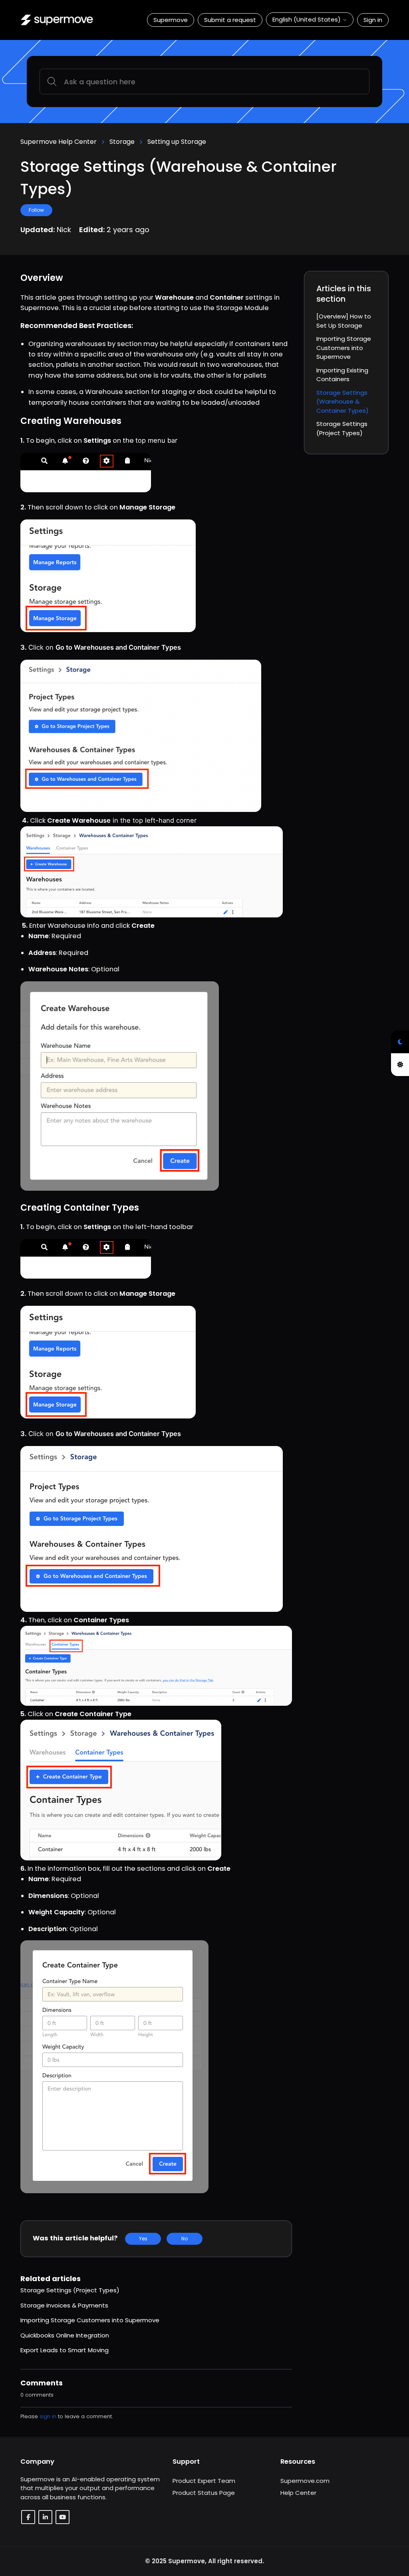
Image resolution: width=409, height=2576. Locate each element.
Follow (36, 210)
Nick (65, 230)
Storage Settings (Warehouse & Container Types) (342, 402)
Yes (143, 2239)
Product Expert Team (204, 2481)
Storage (122, 142)
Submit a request (230, 20)
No (185, 2239)
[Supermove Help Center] (57, 20)
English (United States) (307, 19)
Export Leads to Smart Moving (65, 2350)
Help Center (298, 2493)
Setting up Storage (177, 142)
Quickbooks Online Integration (65, 2335)
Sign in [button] (373, 20)
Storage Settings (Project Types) (70, 2290)
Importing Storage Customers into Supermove (90, 2320)
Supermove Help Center (59, 142)
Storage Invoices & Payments (64, 2305)
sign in (48, 2416)
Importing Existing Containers (342, 375)
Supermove (171, 20)
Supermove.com (305, 2481)
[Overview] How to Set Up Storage (344, 321)
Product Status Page (204, 2493)
